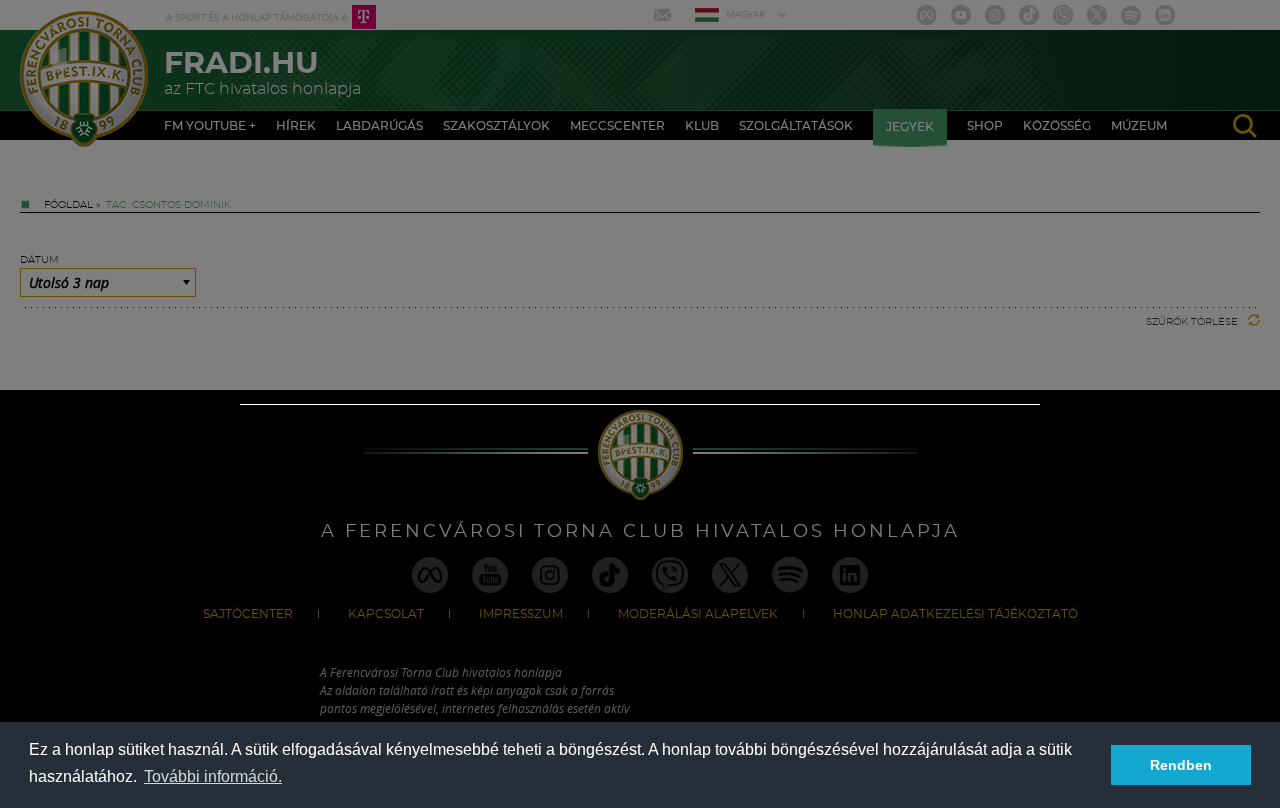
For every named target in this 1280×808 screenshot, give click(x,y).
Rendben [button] (1181, 765)
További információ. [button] (213, 776)
